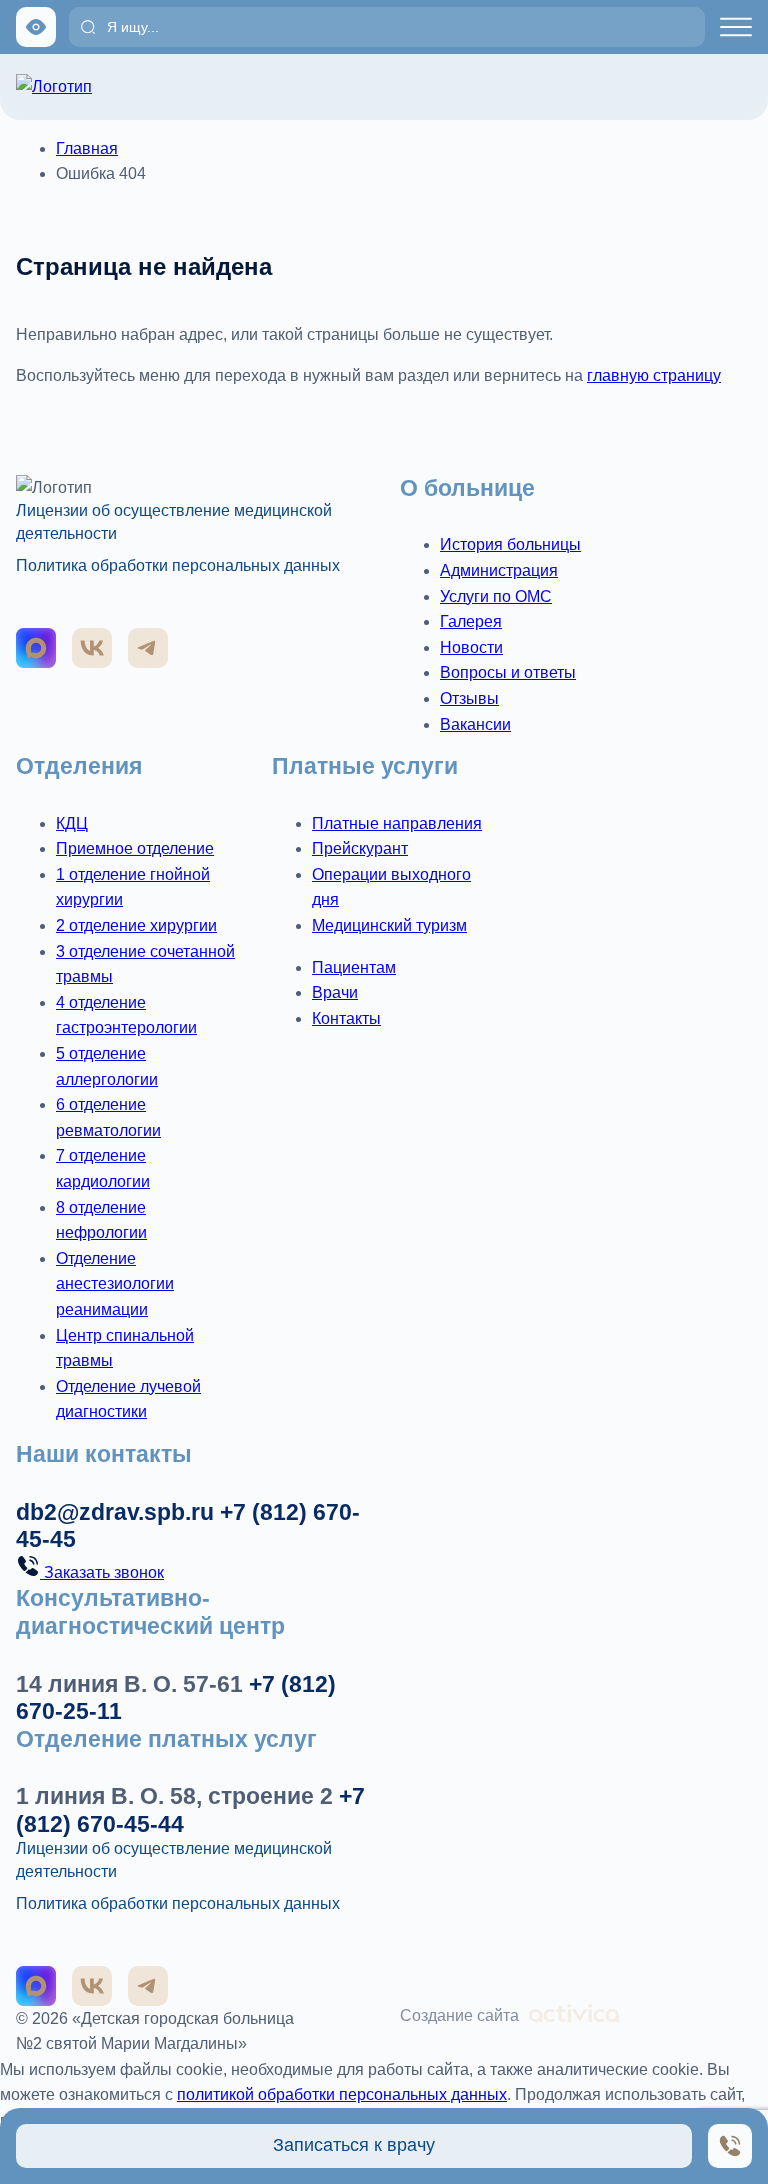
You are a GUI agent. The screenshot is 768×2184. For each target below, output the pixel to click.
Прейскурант (360, 848)
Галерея (471, 621)
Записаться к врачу (354, 2145)
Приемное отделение (135, 848)
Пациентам (354, 967)
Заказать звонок (102, 1572)
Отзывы (469, 698)
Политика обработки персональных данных (178, 565)
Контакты (346, 1018)
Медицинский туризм (389, 925)
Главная (87, 148)
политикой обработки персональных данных (342, 2094)
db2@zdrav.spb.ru (115, 1512)
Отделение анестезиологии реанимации (115, 1284)
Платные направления (397, 823)
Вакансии (475, 724)
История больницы (510, 544)
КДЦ (72, 823)
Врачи (335, 992)
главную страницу (654, 375)
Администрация (499, 570)
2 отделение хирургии (136, 925)
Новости (471, 647)
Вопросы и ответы (508, 672)
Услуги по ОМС (496, 596)
